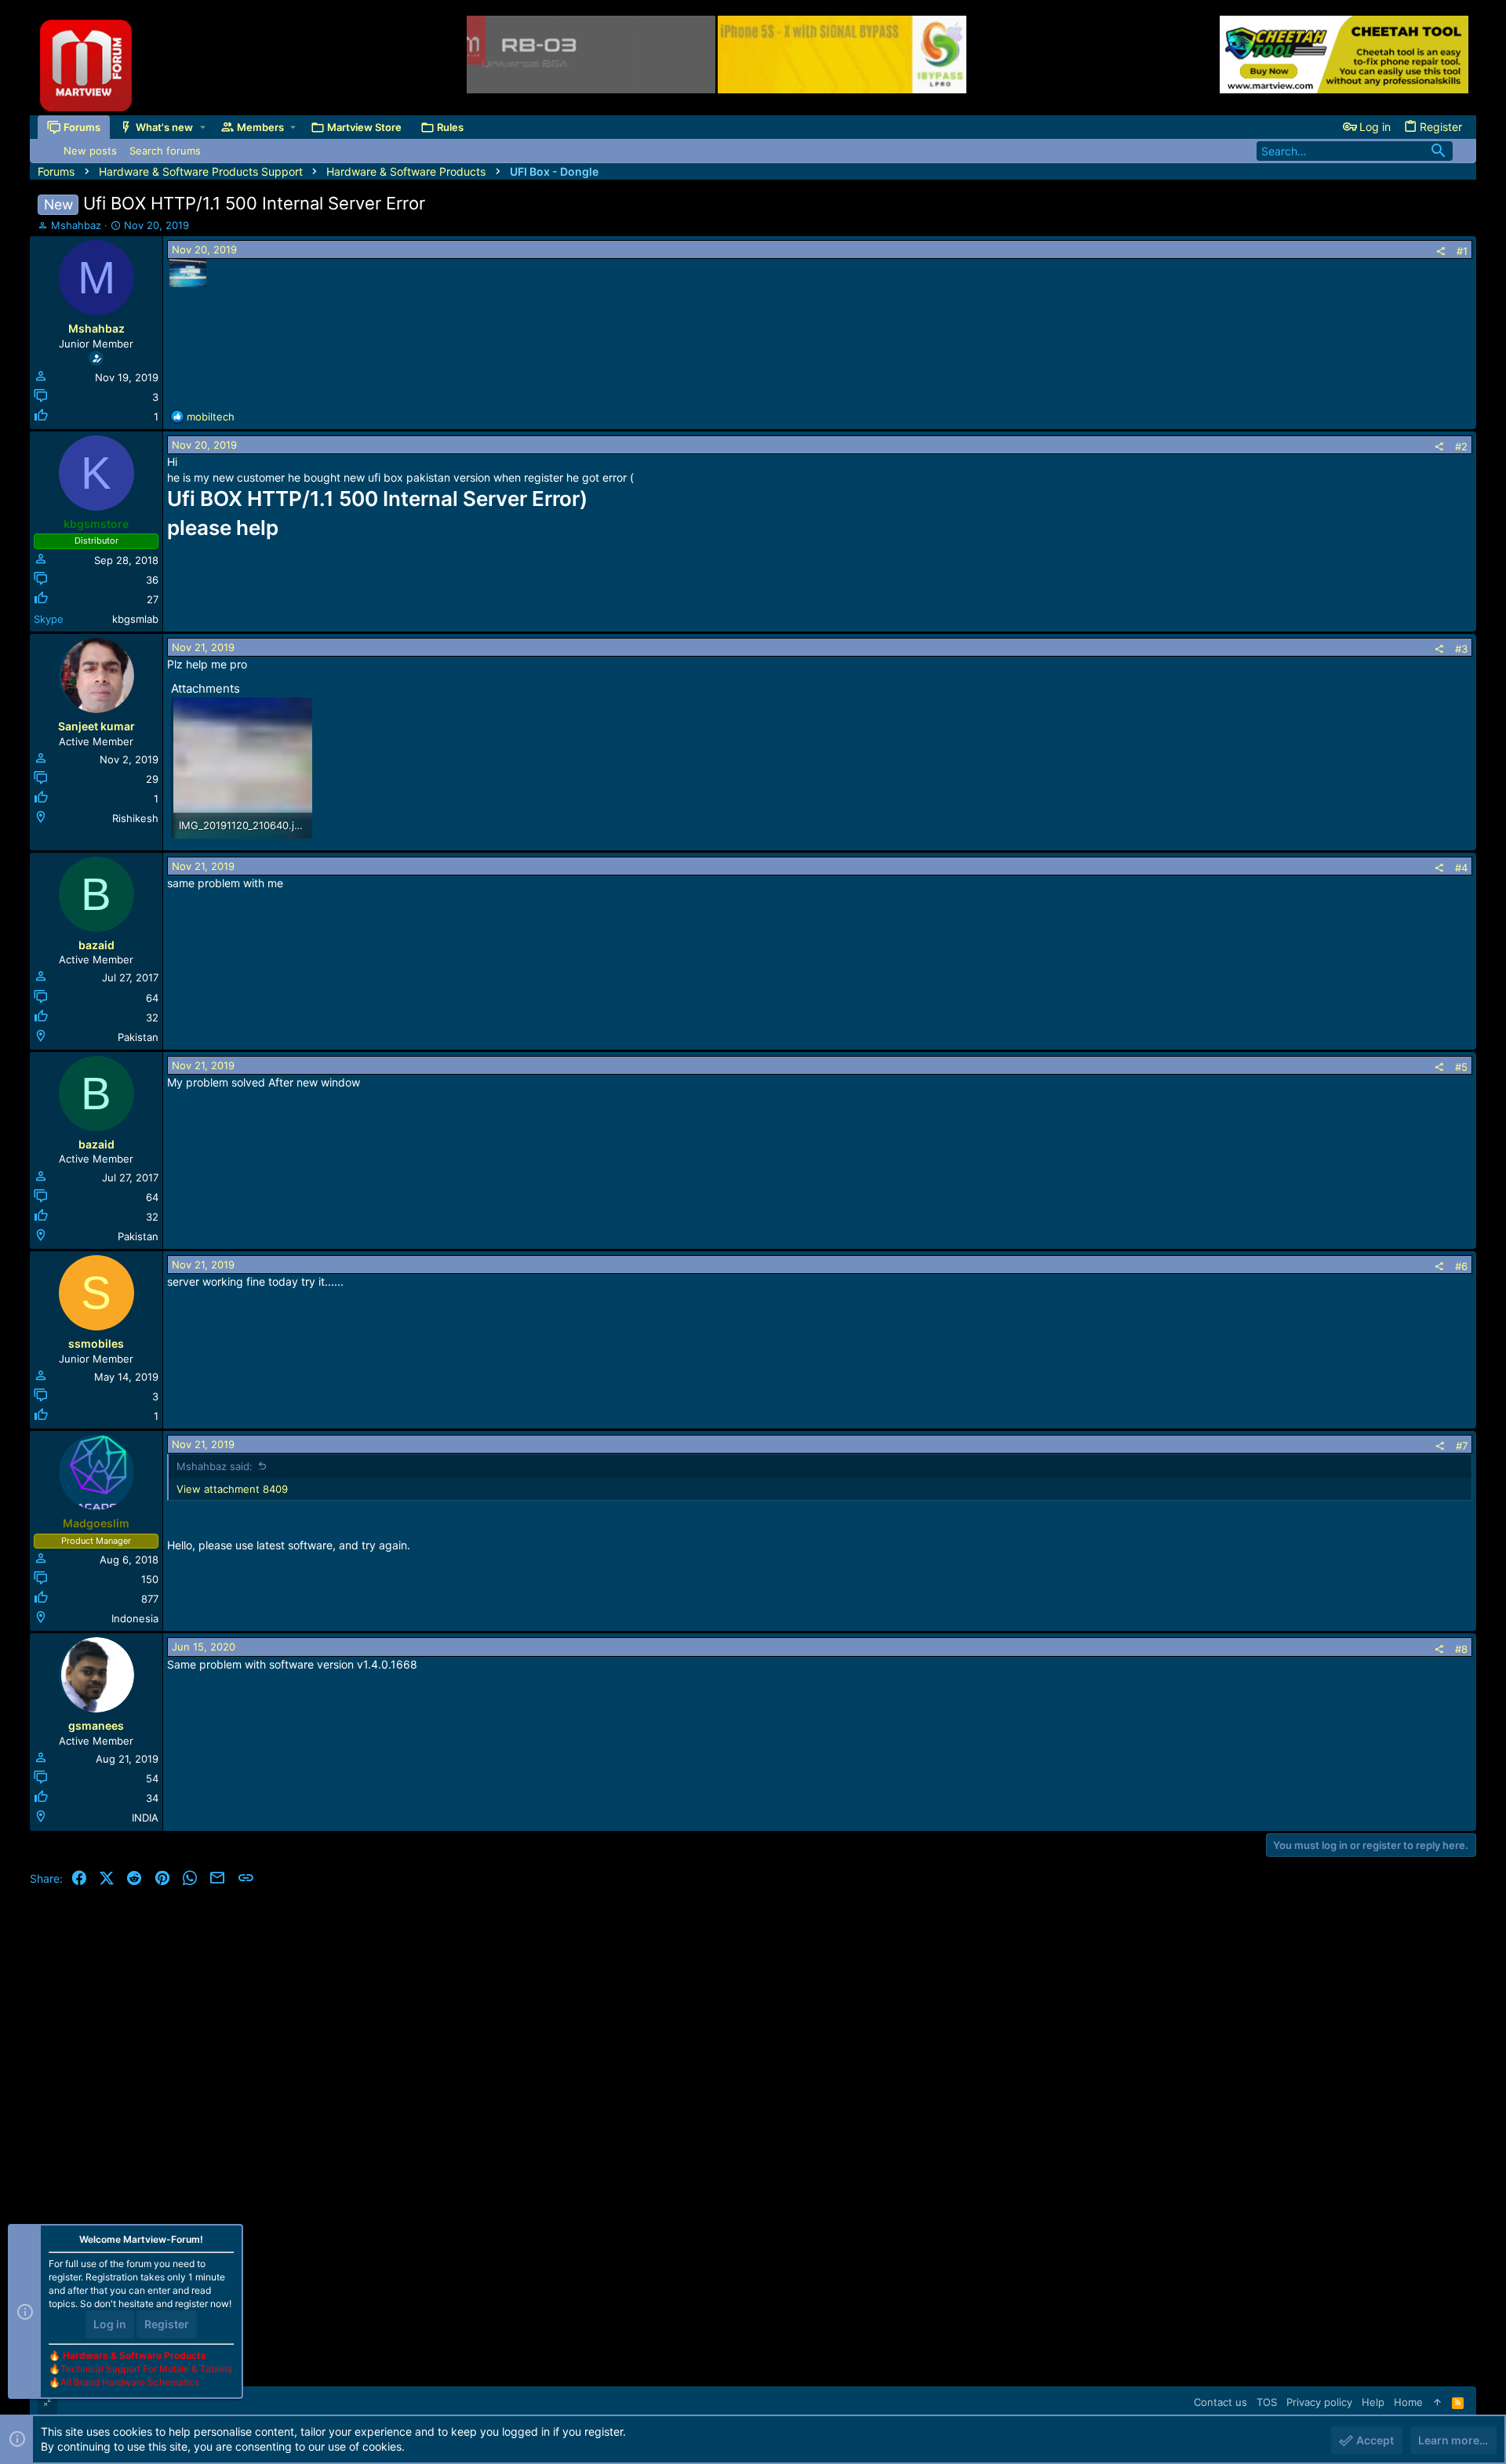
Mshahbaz (76, 225)
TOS (1267, 2402)
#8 (1461, 1649)
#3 (1461, 649)
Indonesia (135, 1618)
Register (167, 2324)
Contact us (1220, 2402)
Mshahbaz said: (215, 1466)
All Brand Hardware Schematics (130, 2382)
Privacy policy (1319, 2402)
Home (1408, 2402)
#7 (1462, 1446)
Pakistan (138, 1037)
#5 (1461, 1067)
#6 (1461, 1266)
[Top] (1437, 2402)
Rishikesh (135, 818)
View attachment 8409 (232, 1489)
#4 (1461, 868)
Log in (110, 2324)
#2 (1461, 446)
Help (1373, 2402)
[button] (203, 127)
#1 (1462, 251)
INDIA (145, 1818)
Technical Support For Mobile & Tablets (146, 2369)
